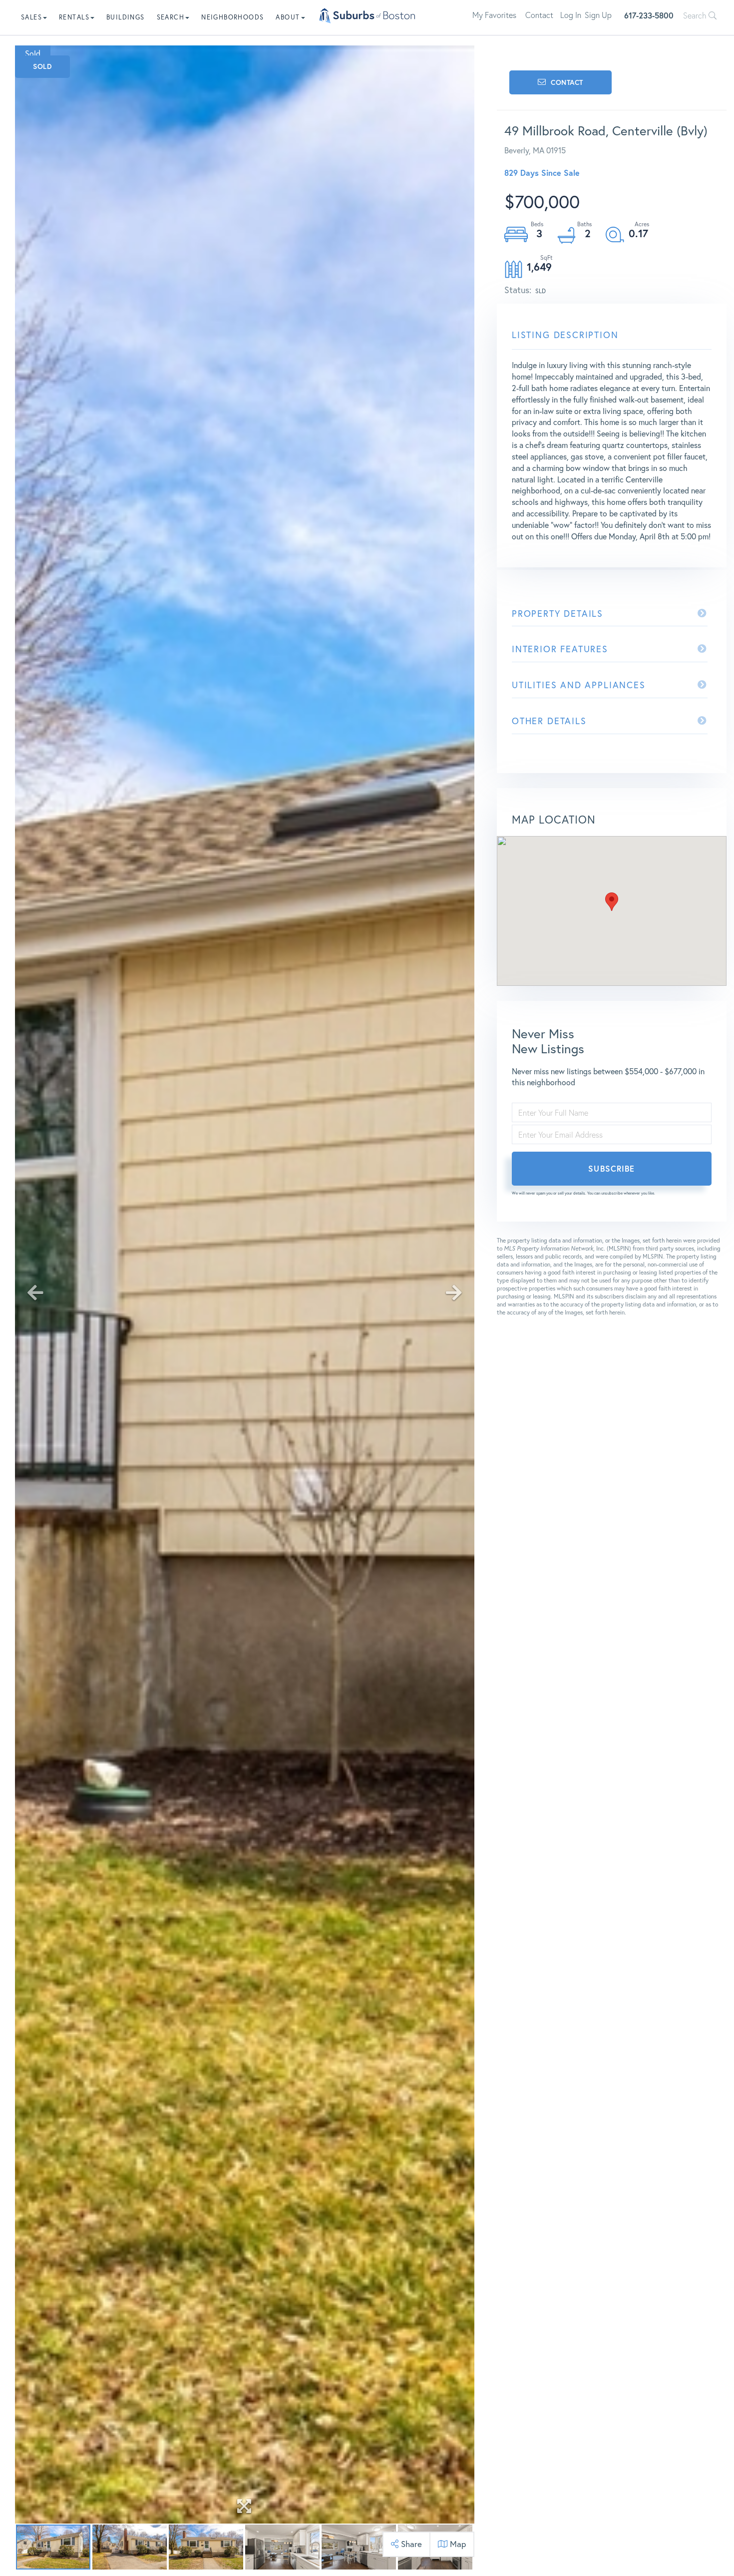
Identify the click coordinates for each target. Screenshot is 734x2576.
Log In (571, 15)
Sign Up (598, 15)
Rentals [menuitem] (74, 17)
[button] (612, 902)
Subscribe (611, 1168)
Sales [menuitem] (31, 17)
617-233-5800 (649, 15)
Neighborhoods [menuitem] (232, 17)
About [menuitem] (288, 17)
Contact (539, 15)
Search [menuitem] (171, 17)
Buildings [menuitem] (126, 17)
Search (696, 15)
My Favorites (494, 15)
